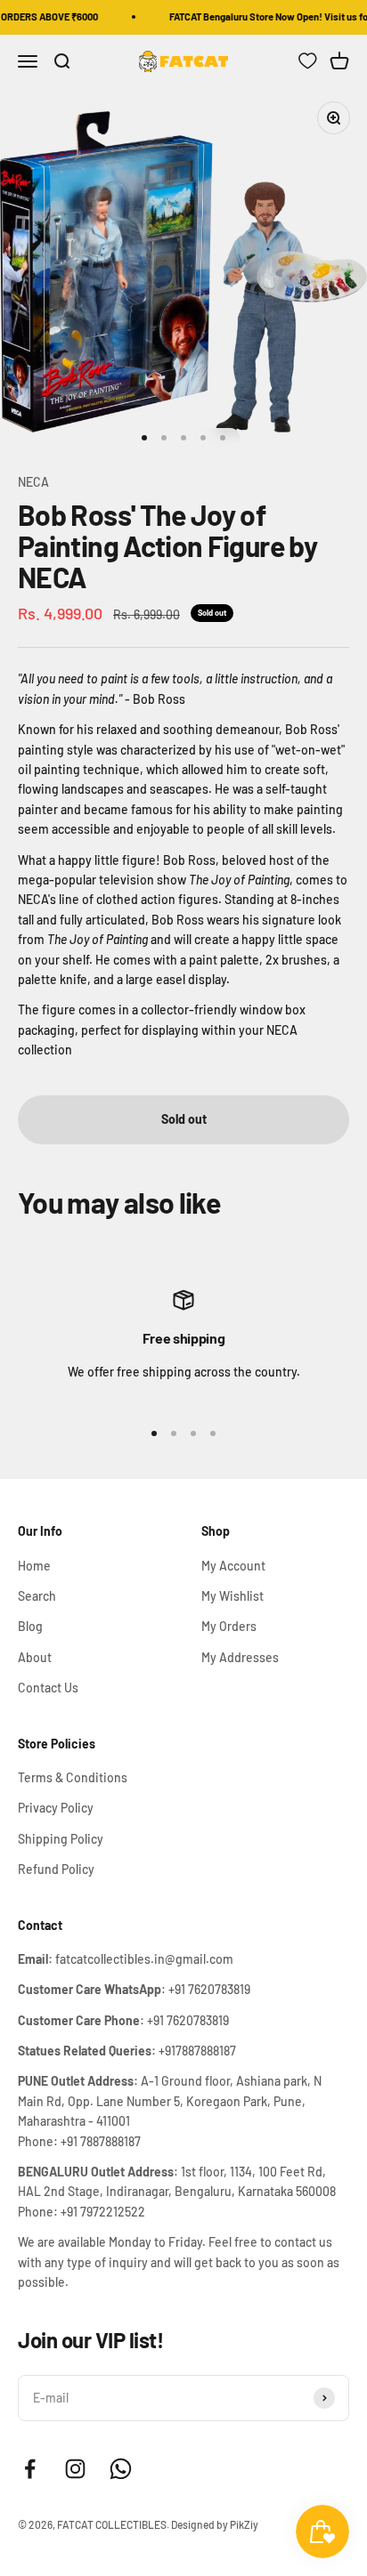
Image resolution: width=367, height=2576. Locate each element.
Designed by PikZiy (215, 2524)
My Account (233, 1566)
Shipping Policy (61, 1839)
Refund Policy (56, 1869)
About (35, 1657)
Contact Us (48, 1688)
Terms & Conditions (73, 1777)
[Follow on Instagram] (75, 2469)
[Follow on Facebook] (30, 2469)
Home (34, 1566)
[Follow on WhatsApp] (121, 2469)
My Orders (229, 1626)
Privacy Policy (56, 1808)
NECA (33, 482)
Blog (30, 1626)
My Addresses (240, 1657)
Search (37, 1596)
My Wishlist (232, 1596)
